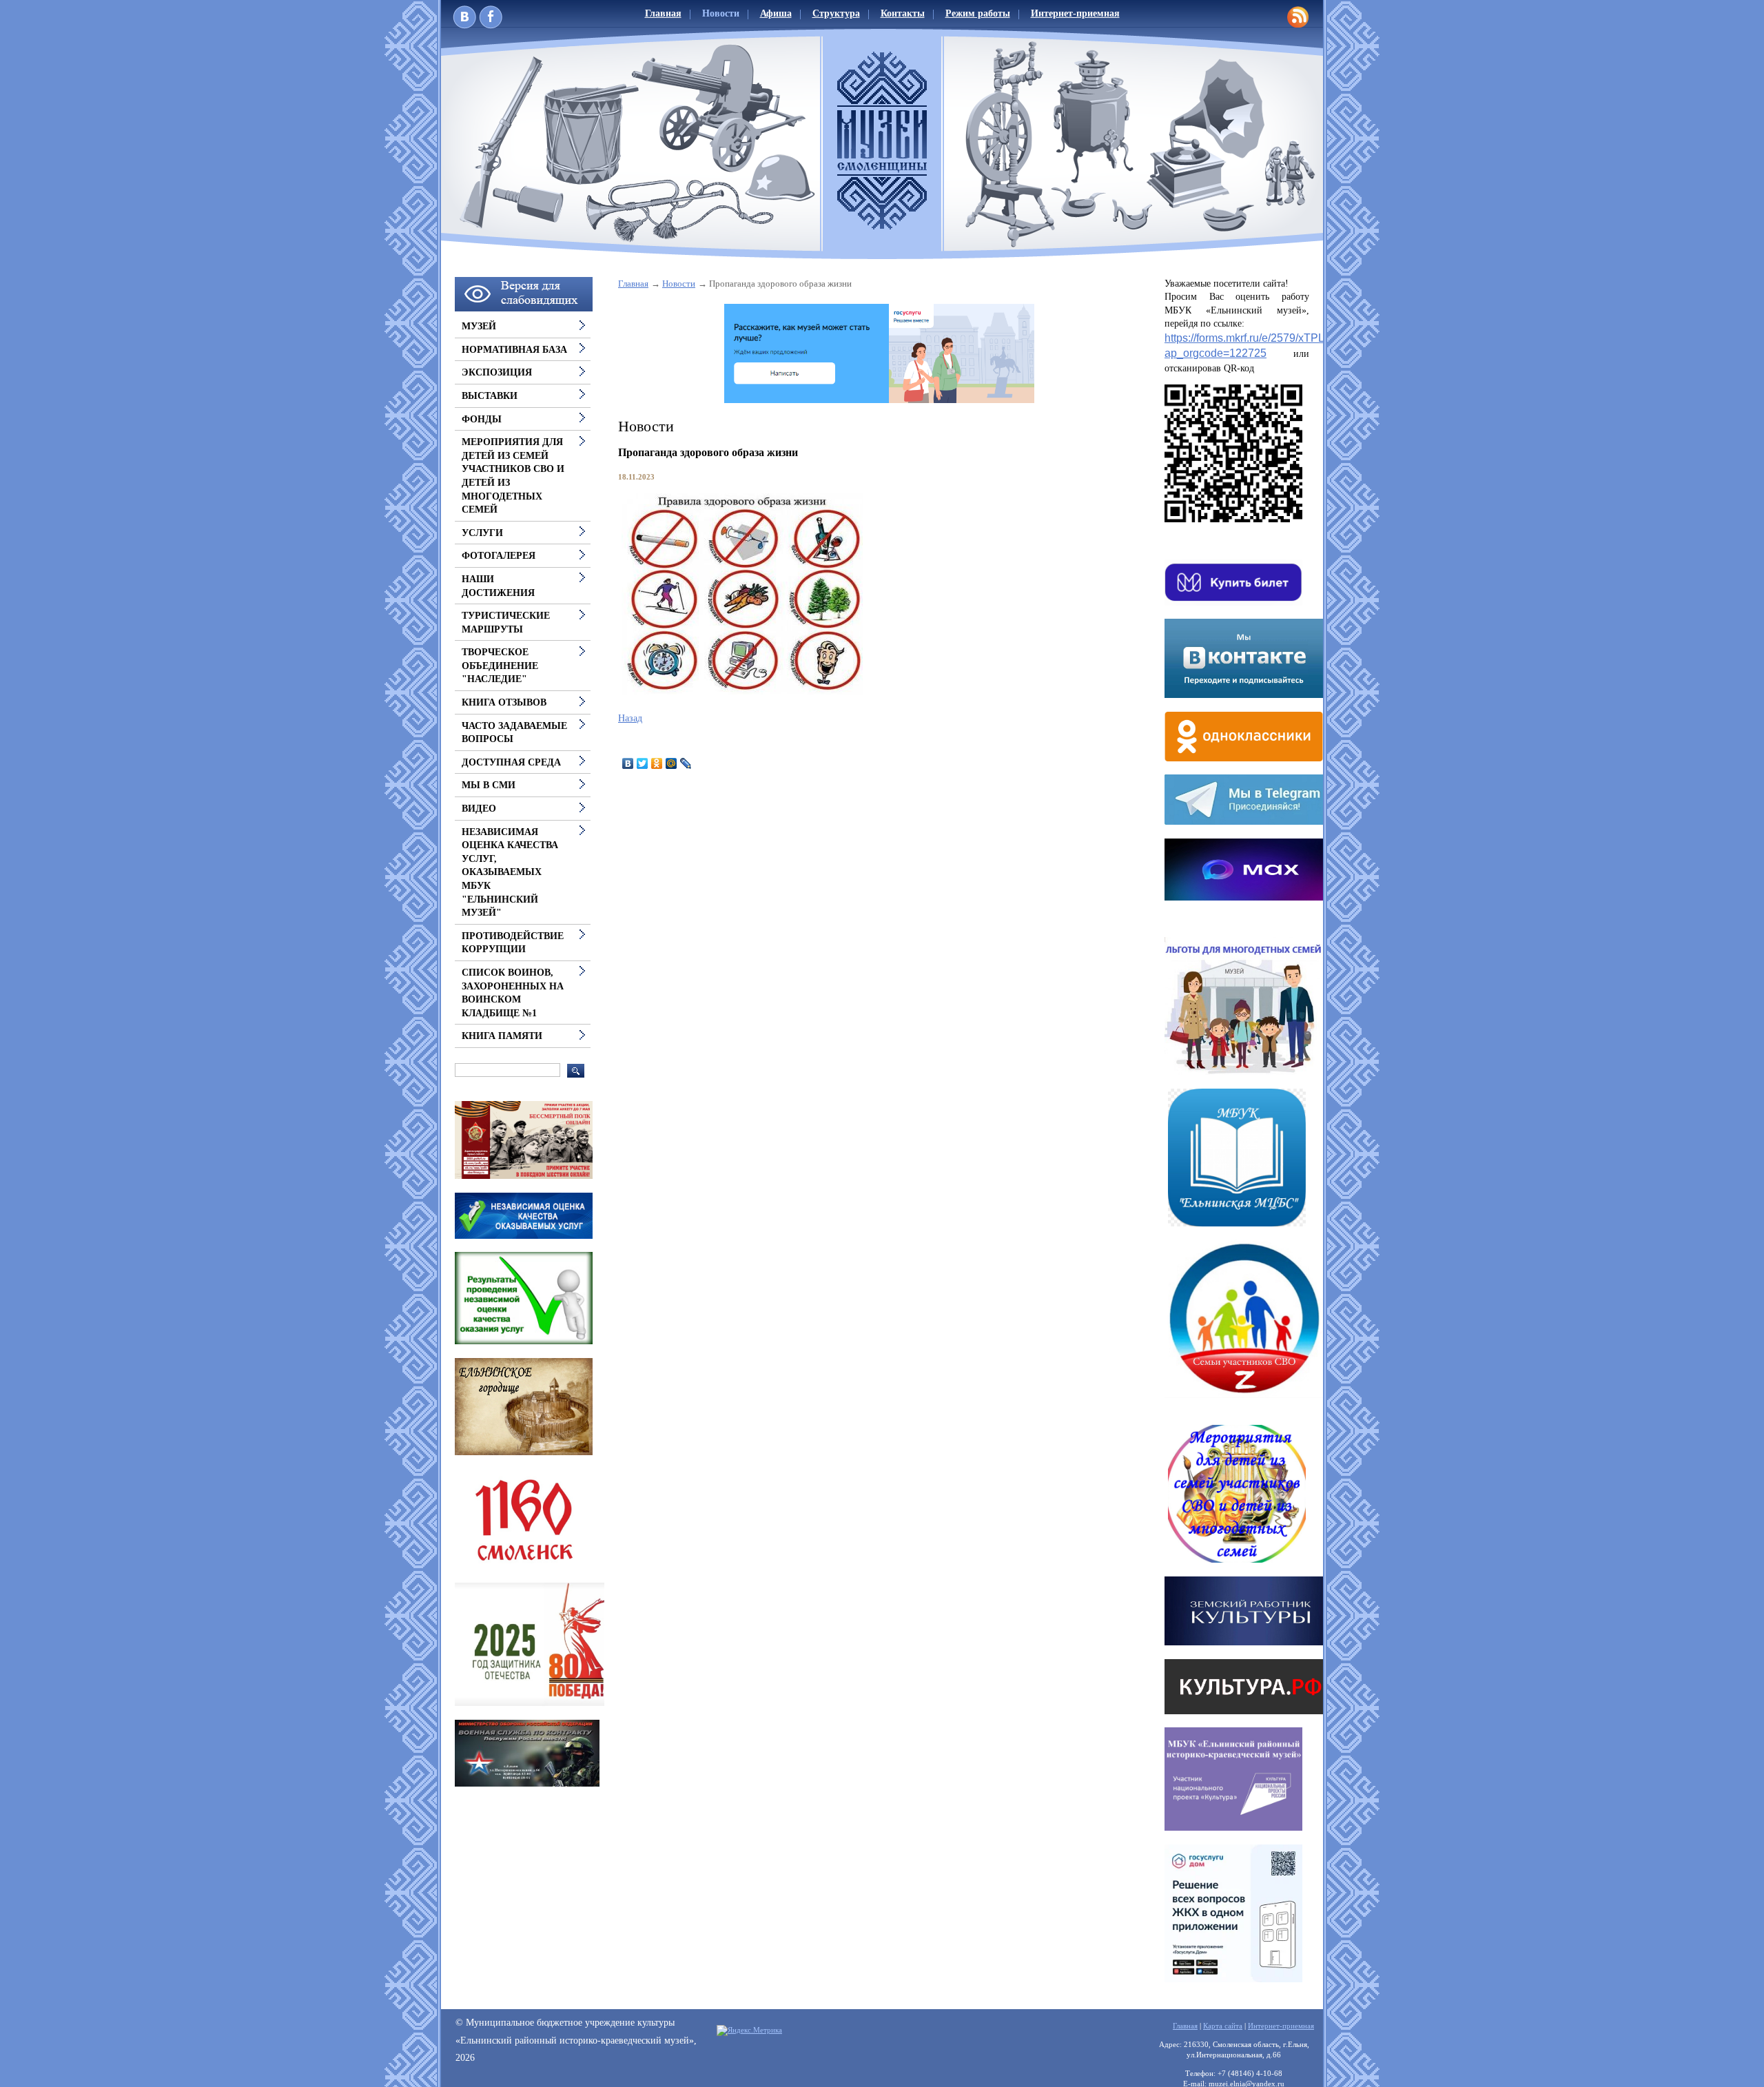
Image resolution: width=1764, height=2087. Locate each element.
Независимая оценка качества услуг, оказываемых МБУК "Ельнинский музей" (510, 873)
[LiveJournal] (686, 763)
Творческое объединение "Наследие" (500, 666)
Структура (836, 13)
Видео (479, 809)
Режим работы (978, 13)
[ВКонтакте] (628, 763)
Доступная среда (511, 762)
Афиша (776, 13)
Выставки (490, 396)
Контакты (903, 13)
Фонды (482, 419)
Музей (479, 326)
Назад (630, 718)
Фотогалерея (499, 556)
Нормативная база (514, 350)
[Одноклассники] (657, 763)
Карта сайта (1223, 2026)
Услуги (482, 533)
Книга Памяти (502, 1036)
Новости (721, 13)
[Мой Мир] (671, 763)
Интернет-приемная (1075, 13)
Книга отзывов (504, 702)
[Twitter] (643, 763)
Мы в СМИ (489, 785)
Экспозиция (497, 372)
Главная (663, 13)
